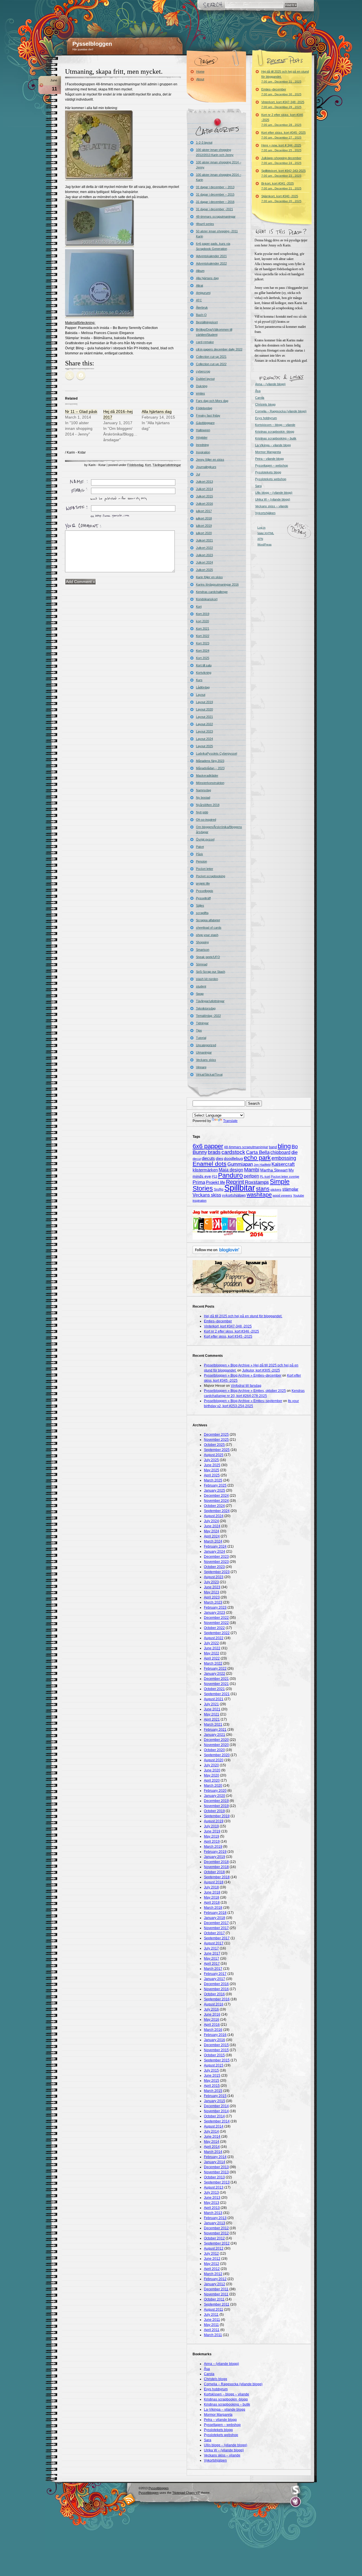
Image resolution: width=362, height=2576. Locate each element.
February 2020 (215, 1791)
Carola (260, 398)
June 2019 (212, 1831)
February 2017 (215, 1974)
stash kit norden (207, 979)
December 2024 (216, 1496)
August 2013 (214, 2187)
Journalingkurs (206, 467)
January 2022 (215, 1674)
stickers (276, 1190)
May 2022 (212, 1653)
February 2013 (215, 2218)
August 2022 (214, 1638)
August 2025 (214, 1455)
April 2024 (212, 1536)
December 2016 (216, 1984)
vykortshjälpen (234, 1195)
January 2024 (215, 1552)
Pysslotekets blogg (268, 472)
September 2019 (217, 1816)
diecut (197, 1159)
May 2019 (212, 1836)
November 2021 (216, 1684)
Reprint (235, 1182)
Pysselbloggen (92, 44)
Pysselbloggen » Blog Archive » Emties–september (243, 1401)
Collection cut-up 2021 (211, 357)
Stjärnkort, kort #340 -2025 (281, 199)
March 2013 (213, 2213)
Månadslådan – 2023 (210, 768)
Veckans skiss (206, 1060)
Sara (258, 486)
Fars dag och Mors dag (212, 401)
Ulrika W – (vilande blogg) (273, 499)
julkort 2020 (204, 533)
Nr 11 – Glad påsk (81, 411)
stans (263, 1189)
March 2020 (213, 1786)
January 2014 (215, 2162)
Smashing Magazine (296, 2490)
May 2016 (212, 2020)
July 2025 (211, 1460)
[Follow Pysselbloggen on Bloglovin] (217, 1253)
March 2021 (213, 1724)
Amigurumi (203, 293)
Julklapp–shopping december (281, 160)
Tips (199, 1030)
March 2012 (213, 2274)
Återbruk (202, 307)
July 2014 (211, 2131)
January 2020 (215, 1796)
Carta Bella (258, 1152)
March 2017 (213, 1969)
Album (200, 271)
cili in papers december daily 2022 (219, 349)
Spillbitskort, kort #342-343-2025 (284, 173)
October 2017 (214, 1933)
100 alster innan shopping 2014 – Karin (219, 177)
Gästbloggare (205, 423)
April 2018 (212, 1903)
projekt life (203, 883)
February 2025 (215, 1485)
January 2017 (215, 1979)
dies (219, 1159)
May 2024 (212, 1531)
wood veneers (282, 1195)
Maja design (231, 1170)
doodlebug (233, 1158)
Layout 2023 (204, 731)
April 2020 (212, 1780)
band (273, 1147)
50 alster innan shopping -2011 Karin (217, 234)
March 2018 (213, 1908)
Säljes (200, 905)
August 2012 (214, 2248)
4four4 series (205, 224)
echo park (257, 1158)
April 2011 (212, 2330)
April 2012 (212, 2269)
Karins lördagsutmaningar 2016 (217, 584)
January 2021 (215, 1735)
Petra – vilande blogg (269, 459)
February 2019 (215, 1852)
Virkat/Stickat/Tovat (209, 1074)
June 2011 (212, 2320)
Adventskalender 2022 (211, 263)
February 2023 (215, 1607)
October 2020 (214, 1750)
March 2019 (213, 1847)
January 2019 (215, 1857)
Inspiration (203, 452)
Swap (200, 994)
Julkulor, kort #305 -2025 (261, 1370)
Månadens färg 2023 (210, 761)
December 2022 (216, 1618)
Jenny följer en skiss (210, 460)
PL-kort (265, 1177)
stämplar (290, 1189)
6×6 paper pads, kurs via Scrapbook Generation (213, 246)
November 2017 (216, 1928)
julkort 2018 (204, 518)
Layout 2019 (204, 702)
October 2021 (214, 1689)
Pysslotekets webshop (271, 479)
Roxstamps (257, 1182)
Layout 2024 (204, 739)
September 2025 (217, 1450)
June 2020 (212, 1770)
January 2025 (215, 1490)
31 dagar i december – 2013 (215, 187)
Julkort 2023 (204, 555)
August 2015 (214, 2065)
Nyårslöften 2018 (208, 805)
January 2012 (215, 2284)
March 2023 (213, 1602)
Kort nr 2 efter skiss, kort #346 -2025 (282, 120)
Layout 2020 (204, 709)
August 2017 (214, 1943)
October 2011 (214, 2299)
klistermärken (205, 1170)
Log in (261, 527)
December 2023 (216, 1557)
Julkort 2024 (204, 562)
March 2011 (213, 2335)
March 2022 (213, 1663)
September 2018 (217, 1877)
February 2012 (215, 2279)
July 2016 (211, 2009)
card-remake (205, 342)
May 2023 (212, 1592)
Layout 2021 (204, 717)
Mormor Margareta (268, 452)
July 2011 (211, 2315)
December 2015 (216, 2045)
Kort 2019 (203, 614)
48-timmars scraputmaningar (216, 216)
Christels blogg (265, 404)
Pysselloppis (205, 891)
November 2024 (216, 1501)
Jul (198, 474)
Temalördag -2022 (208, 1016)
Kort (148, 465)
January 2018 (215, 1918)
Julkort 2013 (204, 482)
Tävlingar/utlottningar (167, 465)
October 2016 (214, 1994)
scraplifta (202, 913)
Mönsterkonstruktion (210, 783)
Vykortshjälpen (265, 513)
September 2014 (217, 2121)
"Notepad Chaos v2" (186, 2493)
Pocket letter (205, 869)
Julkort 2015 (204, 496)
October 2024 (214, 1506)
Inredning (202, 445)
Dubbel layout (205, 379)
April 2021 (212, 1719)
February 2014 (215, 2157)
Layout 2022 (204, 724)
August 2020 (214, 1760)
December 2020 (216, 1740)
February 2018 (215, 1913)
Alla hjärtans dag (157, 411)
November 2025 (216, 1440)
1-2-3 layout (204, 142)
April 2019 (212, 1841)
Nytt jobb (202, 812)
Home (200, 72)
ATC (199, 300)
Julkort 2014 (204, 489)
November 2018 (216, 1867)
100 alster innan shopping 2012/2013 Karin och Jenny (215, 152)
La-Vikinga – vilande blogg (273, 445)
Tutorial (201, 1038)
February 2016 (215, 2035)
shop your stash (207, 935)
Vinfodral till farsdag (246, 1386)
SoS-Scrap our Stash (211, 972)
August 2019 (214, 1821)
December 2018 (216, 1862)
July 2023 (211, 1582)
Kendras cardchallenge (212, 592)
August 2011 (214, 2309)
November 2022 (216, 1623)
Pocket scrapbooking (211, 876)
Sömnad (202, 964)
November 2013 (216, 2172)
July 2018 (211, 1887)
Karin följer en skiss (209, 577)
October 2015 (214, 2055)
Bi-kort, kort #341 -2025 (281, 186)
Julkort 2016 (204, 504)
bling (284, 1146)
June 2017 (212, 1953)
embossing (284, 1158)
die (294, 1152)
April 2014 (212, 2147)
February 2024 (215, 1546)
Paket (200, 847)
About (200, 79)
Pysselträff (203, 898)
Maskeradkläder (207, 775)
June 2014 (212, 2137)
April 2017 (212, 1964)
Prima (199, 1182)
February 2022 (215, 1669)
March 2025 (213, 1480)
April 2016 (212, 2025)
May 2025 (212, 1470)
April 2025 (212, 1475)
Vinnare (201, 1067)
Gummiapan (240, 1164)
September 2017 (217, 1938)
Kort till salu (204, 665)
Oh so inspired (206, 820)
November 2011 (216, 2294)
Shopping (202, 942)
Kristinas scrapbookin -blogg (275, 432)
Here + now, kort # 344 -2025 (281, 148)
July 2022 (211, 1643)
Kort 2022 (203, 636)
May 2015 (212, 2081)
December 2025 (216, 1435)
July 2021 (211, 1704)
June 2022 (212, 1648)
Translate (230, 1121)
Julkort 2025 (204, 570)
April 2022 (212, 1658)
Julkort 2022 (204, 548)
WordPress (264, 544)
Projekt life (216, 1182)
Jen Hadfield (262, 1165)
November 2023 (216, 1562)
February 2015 (215, 2096)
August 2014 (214, 2126)
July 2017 (211, 1948)
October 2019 (214, 1811)
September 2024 (217, 1511)
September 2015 (217, 2060)
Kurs (199, 680)
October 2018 (214, 1872)
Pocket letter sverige (285, 1177)
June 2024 (212, 1526)
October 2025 (214, 1445)
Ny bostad (203, 798)
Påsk (200, 854)
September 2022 (217, 1633)
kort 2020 (202, 621)
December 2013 (216, 2167)
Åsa (258, 391)
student (201, 986)
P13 (215, 1177)
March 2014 (213, 2152)
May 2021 (212, 1714)
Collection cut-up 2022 (211, 364)
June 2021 (212, 1709)
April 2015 (212, 2086)
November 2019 (216, 1806)
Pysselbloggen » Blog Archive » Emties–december (243, 1375)
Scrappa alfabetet (208, 920)
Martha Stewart (274, 1170)
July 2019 (211, 1826)
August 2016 (214, 2004)
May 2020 (212, 1775)
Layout (201, 695)
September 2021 (217, 1694)
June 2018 (212, 1892)
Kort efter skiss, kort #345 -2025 (284, 135)
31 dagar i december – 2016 (215, 202)
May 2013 (212, 2203)
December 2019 (216, 1801)
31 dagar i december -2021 (215, 209)
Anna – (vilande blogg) (270, 384)
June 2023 (212, 1587)
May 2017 (212, 1958)
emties (201, 393)
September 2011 (217, 2304)
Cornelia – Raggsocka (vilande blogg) (281, 411)
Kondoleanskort (207, 599)
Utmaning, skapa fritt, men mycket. (114, 72)
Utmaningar (204, 1052)
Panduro (230, 1175)
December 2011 (216, 2289)
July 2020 (211, 1765)
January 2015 (215, 2101)
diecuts (208, 1158)
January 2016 (215, 2040)
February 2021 (215, 1730)
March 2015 (213, 2091)
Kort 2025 (203, 658)
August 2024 (214, 1516)
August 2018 (214, 1882)
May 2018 (212, 1897)
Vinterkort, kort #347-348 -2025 (283, 104)
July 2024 (211, 1521)
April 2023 (212, 1597)
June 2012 (212, 2259)
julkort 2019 (204, 526)
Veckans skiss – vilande (272, 506)
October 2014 (214, 2116)
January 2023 (215, 1613)
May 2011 (211, 2325)
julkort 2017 (204, 511)
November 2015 (216, 2050)
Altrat (200, 285)
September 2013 (217, 2182)
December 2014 (216, 2106)
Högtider (202, 437)
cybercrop (203, 371)
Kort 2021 (203, 629)
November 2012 (216, 2233)
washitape (259, 1195)
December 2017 (216, 1923)
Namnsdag (203, 790)
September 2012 (217, 2243)
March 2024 (213, 1541)
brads (214, 1152)
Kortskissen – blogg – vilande (275, 425)
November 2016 (216, 1989)
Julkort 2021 (204, 540)
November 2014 (216, 2111)
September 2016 (217, 1999)
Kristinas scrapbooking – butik (276, 438)
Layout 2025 (204, 746)
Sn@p (219, 1190)
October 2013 (214, 2177)
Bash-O (201, 315)
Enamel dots (210, 1164)
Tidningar (202, 1023)
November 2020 (216, 1745)
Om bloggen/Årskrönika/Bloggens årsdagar (219, 829)
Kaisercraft (283, 1164)
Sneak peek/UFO (208, 957)
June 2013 (212, 2198)
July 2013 (211, 2192)
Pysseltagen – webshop (271, 465)
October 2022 (214, 1628)
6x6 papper (208, 1146)
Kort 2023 (203, 643)
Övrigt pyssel (205, 839)
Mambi (252, 1170)
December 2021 (216, 1679)
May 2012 (212, 2264)
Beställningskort (207, 322)
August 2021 (214, 1699)
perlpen (251, 1176)
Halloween (203, 430)
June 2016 (212, 2014)
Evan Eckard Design (296, 2502)
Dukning (202, 386)
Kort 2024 (203, 651)
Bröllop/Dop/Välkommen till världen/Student (214, 332)
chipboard (280, 1152)
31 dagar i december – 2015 (215, 194)
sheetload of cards (209, 928)
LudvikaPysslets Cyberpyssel (216, 753)
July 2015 (211, 2070)
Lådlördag (203, 687)
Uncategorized (206, 1045)
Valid (266, 533)
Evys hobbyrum (266, 418)
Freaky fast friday (208, 415)
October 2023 (214, 1567)
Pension (202, 861)
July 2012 (211, 2254)
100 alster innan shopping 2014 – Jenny (219, 165)
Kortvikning (204, 673)
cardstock (233, 1152)
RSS (129, 2499)
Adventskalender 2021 (211, 256)
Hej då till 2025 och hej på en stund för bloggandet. (285, 76)
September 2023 (217, 1572)
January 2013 (215, 2223)
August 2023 (214, 1577)
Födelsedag (135, 465)
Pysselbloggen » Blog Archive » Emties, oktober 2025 (245, 1391)
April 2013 (212, 2208)
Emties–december (281, 92)
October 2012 (214, 2238)
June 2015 (212, 2075)
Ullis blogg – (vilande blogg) (274, 493)
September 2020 (217, 1755)
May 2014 (212, 2142)
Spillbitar (240, 1188)
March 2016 (213, 2030)
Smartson (203, 950)
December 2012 (216, 2228)
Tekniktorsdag (206, 1008)
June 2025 (212, 1465)
